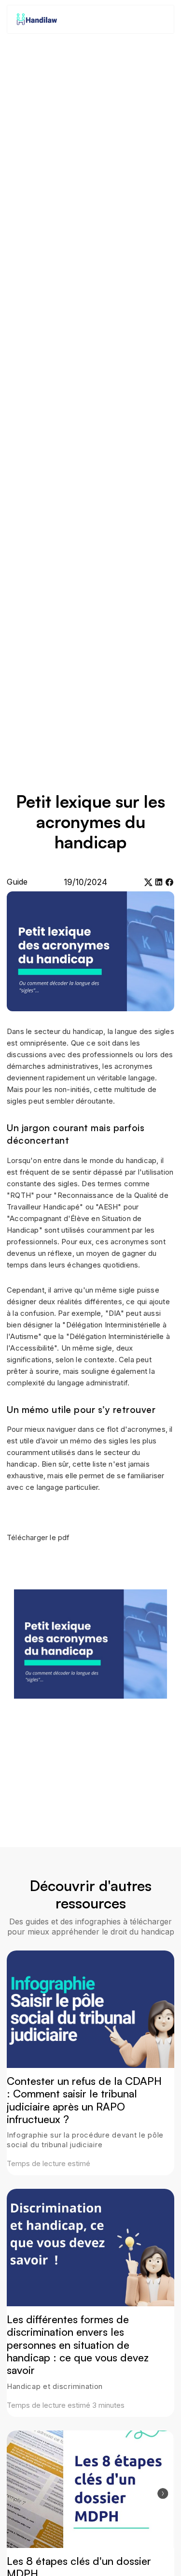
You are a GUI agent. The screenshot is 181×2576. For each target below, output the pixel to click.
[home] (36, 20)
